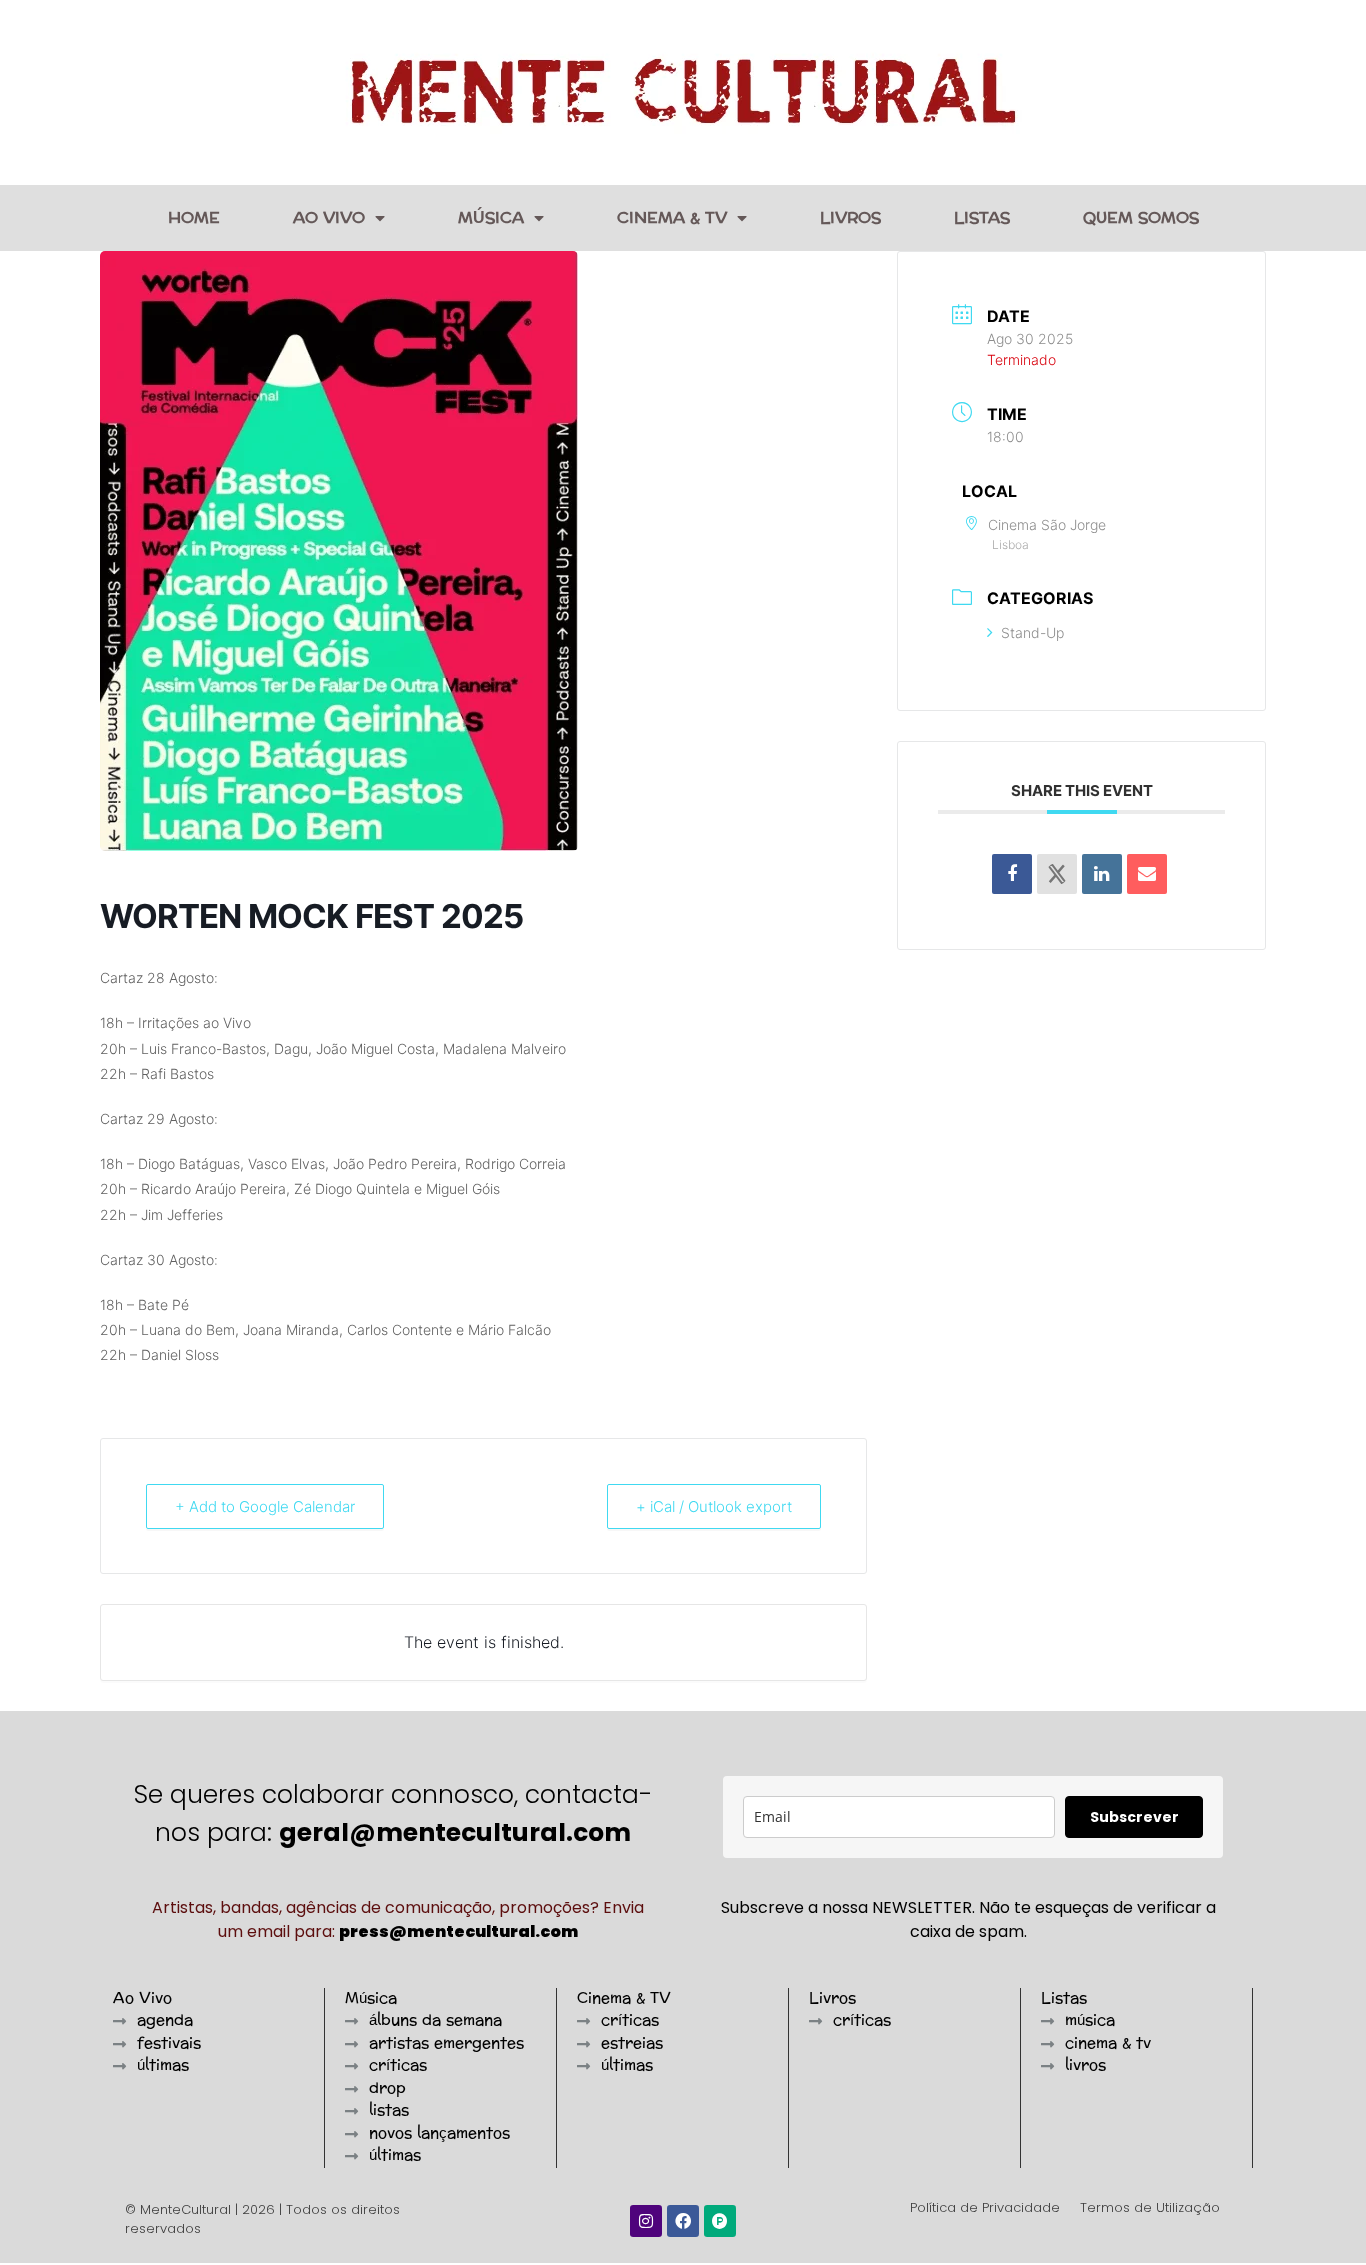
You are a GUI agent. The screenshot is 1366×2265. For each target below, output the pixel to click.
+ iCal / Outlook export (714, 1506)
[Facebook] (683, 2221)
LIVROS (850, 217)
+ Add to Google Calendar (265, 1506)
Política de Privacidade (985, 2207)
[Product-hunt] (720, 2221)
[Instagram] (646, 2221)
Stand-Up (1032, 632)
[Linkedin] (1102, 874)
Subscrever (1134, 1817)
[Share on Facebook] (1012, 874)
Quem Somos (1141, 217)
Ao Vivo (329, 217)
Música (491, 217)
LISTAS (982, 217)
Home (194, 217)
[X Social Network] (1057, 874)
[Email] (1147, 874)
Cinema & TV (672, 217)
